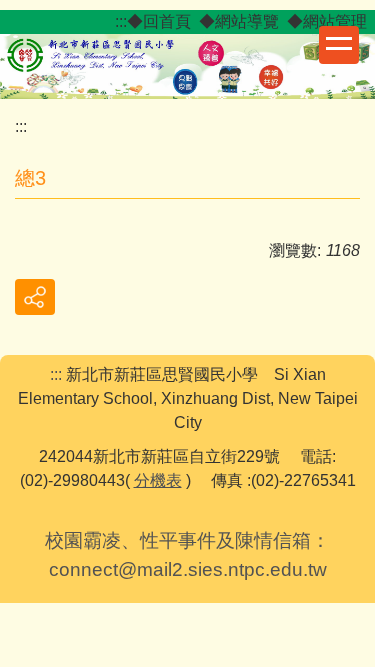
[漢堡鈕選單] (339, 45)
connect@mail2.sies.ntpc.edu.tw (188, 569)
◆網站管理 (327, 21)
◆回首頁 (159, 21)
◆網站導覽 (239, 21)
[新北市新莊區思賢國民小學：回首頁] (187, 64)
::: (121, 21)
